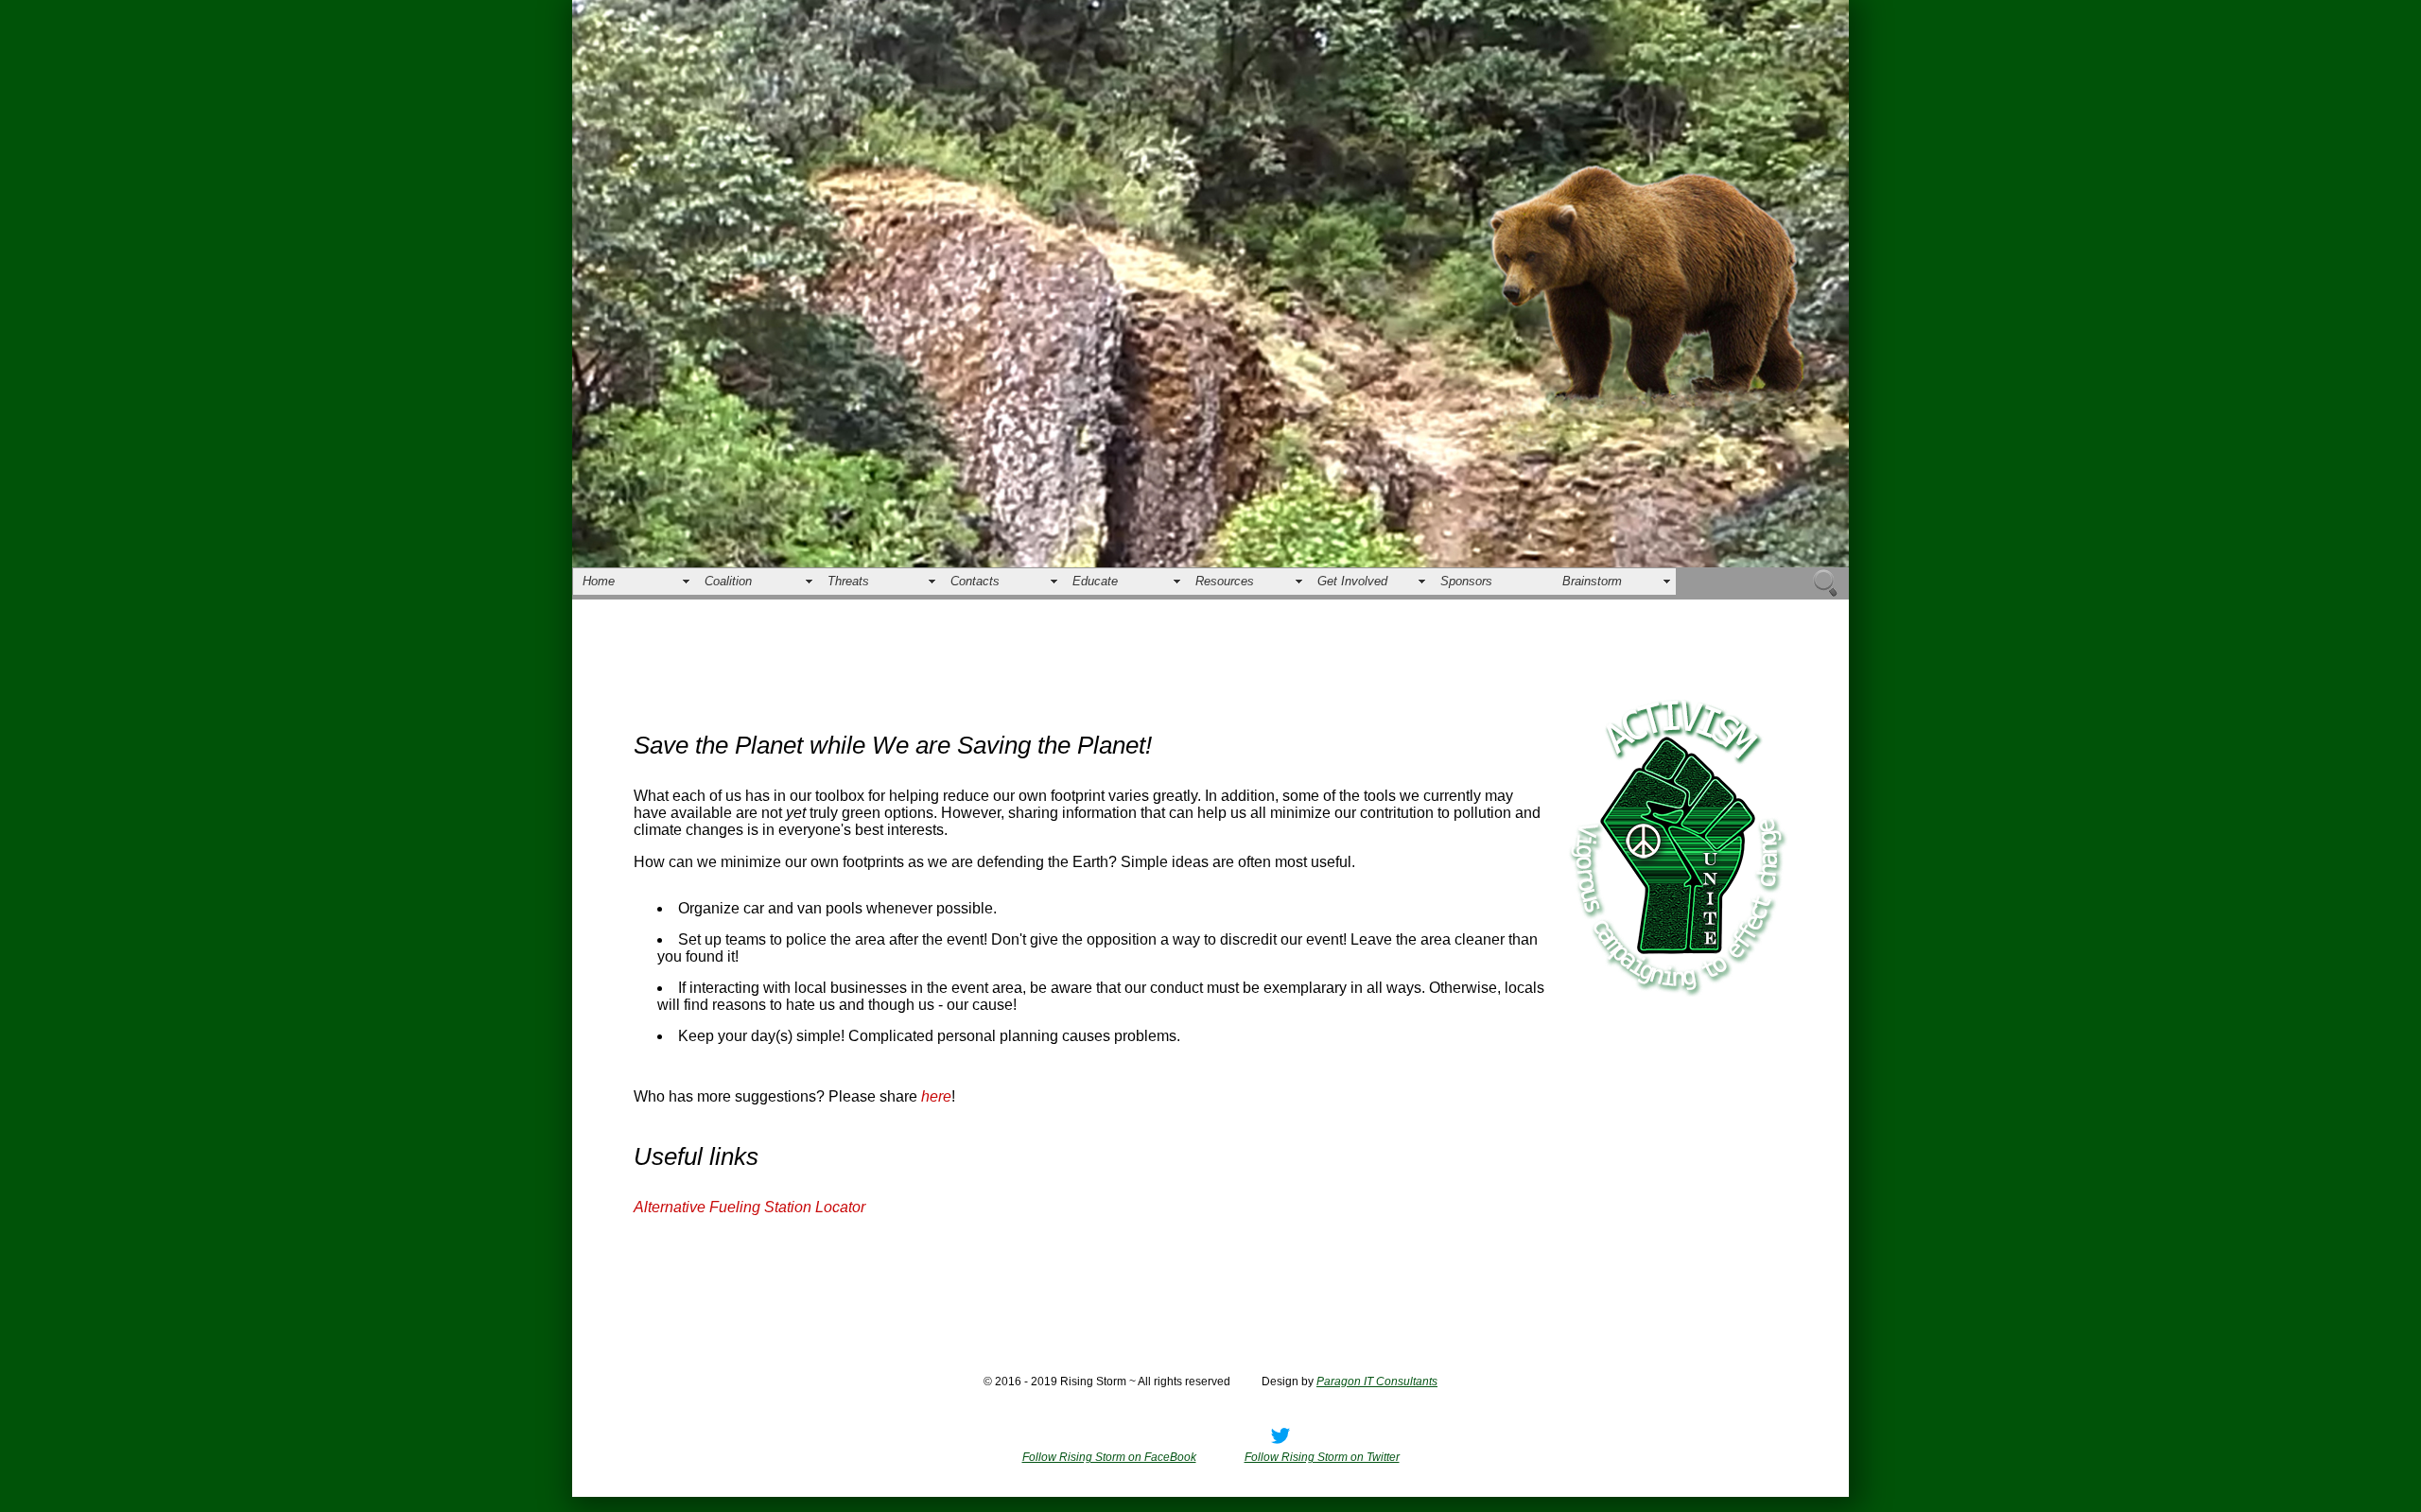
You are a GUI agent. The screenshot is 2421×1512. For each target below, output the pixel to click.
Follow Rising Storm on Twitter (1322, 1457)
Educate (1095, 581)
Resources (1225, 581)
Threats (848, 581)
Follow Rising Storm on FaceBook (1109, 1457)
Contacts (975, 581)
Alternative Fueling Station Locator (749, 1207)
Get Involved (1352, 581)
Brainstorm (1592, 581)
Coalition (728, 581)
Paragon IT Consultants (1377, 1382)
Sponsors (1466, 581)
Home (599, 581)
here (936, 1096)
